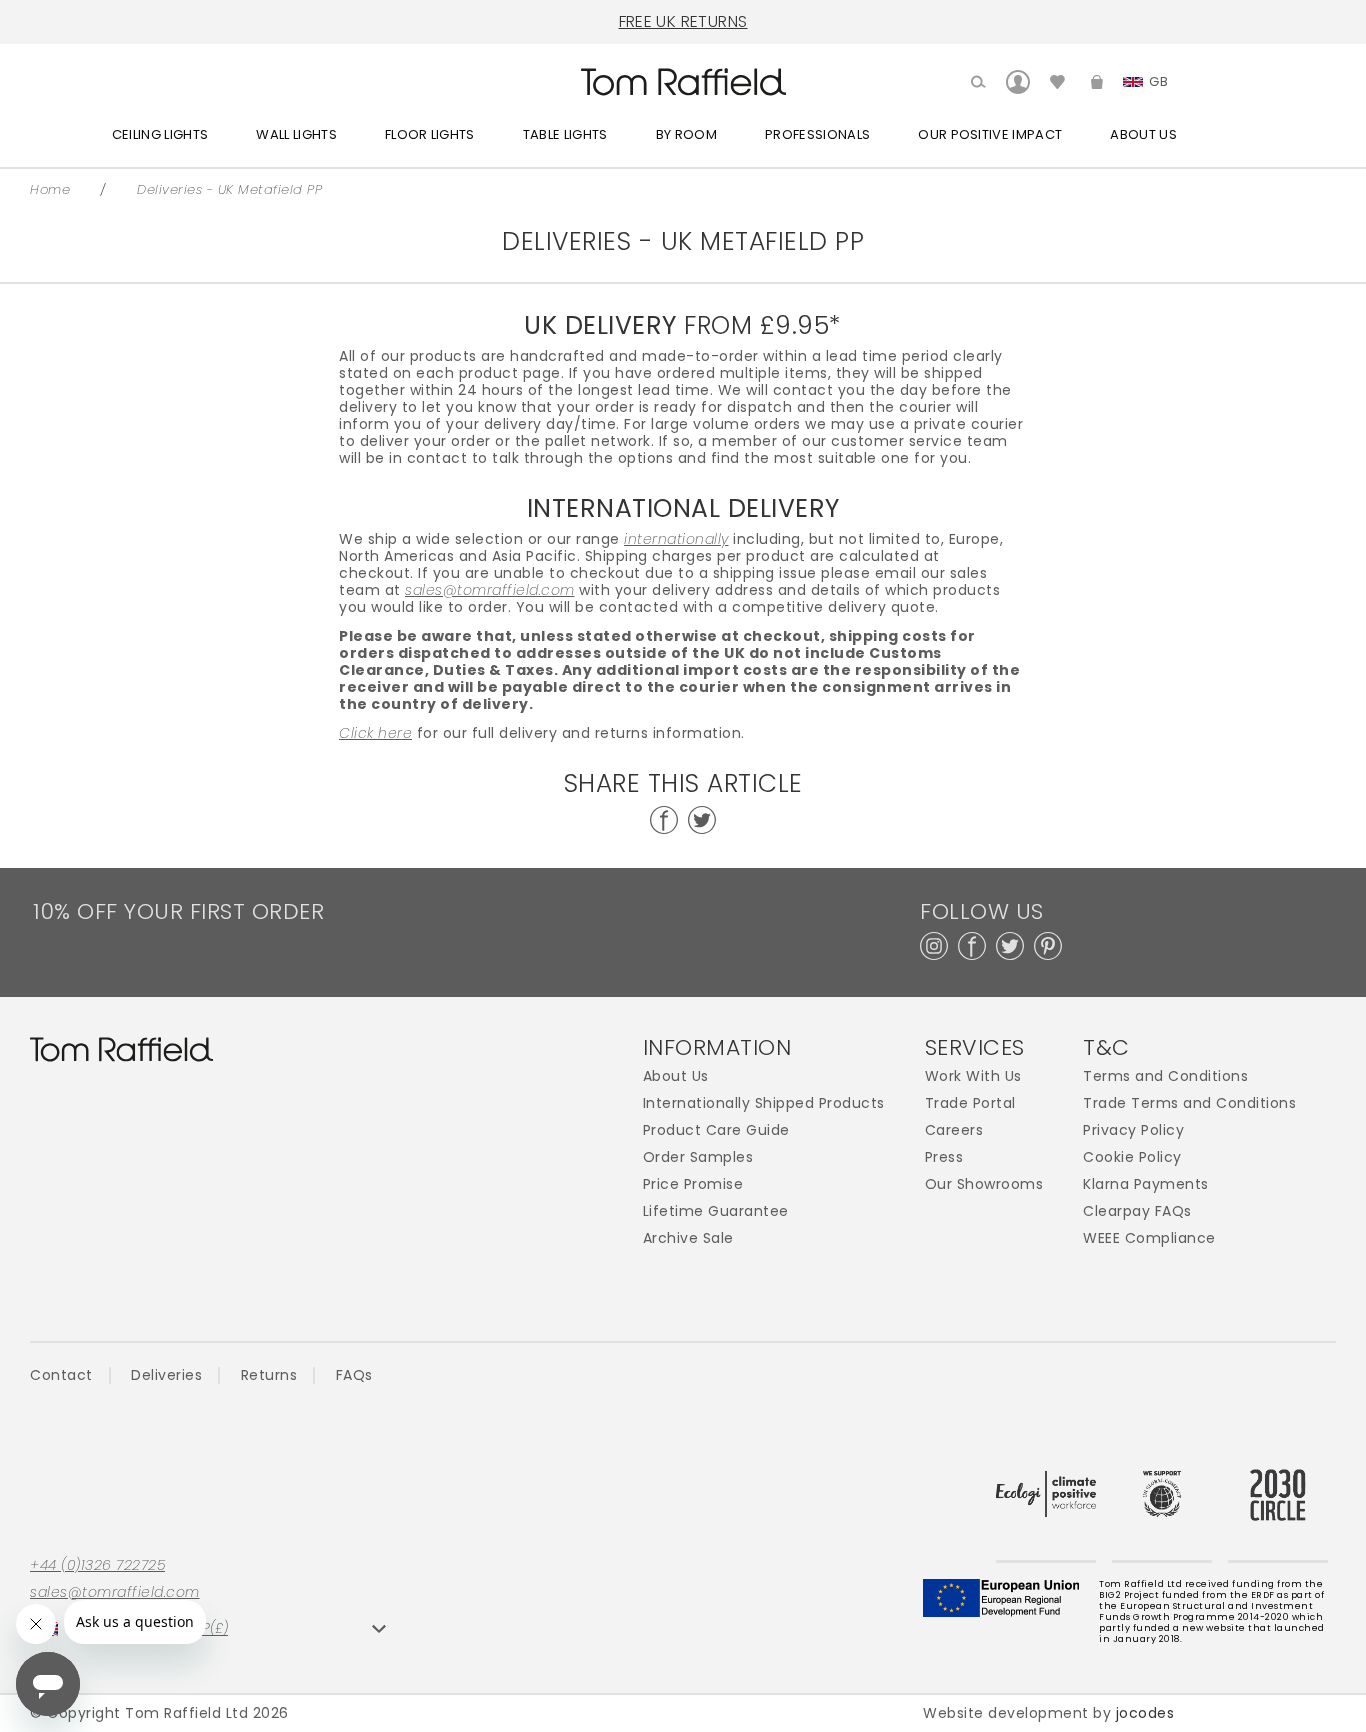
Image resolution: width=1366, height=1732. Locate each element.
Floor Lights (430, 134)
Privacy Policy (1133, 1130)
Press (944, 1157)
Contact (61, 1375)
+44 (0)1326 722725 (97, 1565)
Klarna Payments (1146, 1184)
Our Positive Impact (990, 134)
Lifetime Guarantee (716, 1211)
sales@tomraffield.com (490, 590)
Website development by (1048, 1713)
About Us (1143, 134)
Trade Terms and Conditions (1189, 1103)
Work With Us (973, 1076)
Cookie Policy (1132, 1157)
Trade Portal (970, 1103)
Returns (269, 1375)
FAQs (354, 1375)
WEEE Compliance (1149, 1238)
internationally (676, 539)
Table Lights (565, 134)
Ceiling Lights (160, 134)
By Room (686, 134)
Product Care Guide (716, 1130)
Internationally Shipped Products (764, 1103)
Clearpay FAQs (1137, 1211)
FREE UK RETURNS (683, 21)
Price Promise (693, 1184)
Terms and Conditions (1165, 1076)
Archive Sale (688, 1238)
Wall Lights (296, 134)
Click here (375, 733)
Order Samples (698, 1157)
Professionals (817, 134)
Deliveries (166, 1375)
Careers (954, 1130)
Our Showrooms (984, 1184)
